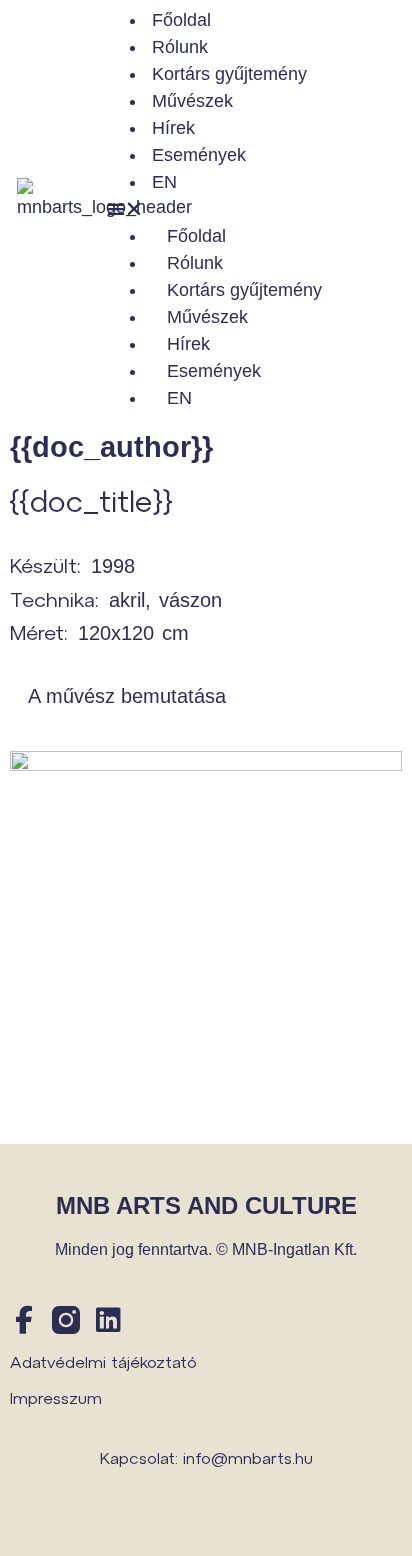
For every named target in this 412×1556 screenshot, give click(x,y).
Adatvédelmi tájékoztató (103, 1361)
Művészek (192, 101)
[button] (256, 209)
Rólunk (180, 47)
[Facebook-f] (24, 1320)
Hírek (173, 128)
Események (199, 155)
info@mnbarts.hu (248, 1457)
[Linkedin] (108, 1320)
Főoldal (181, 20)
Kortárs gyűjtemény (229, 74)
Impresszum (56, 1397)
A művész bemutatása (127, 696)
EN (164, 182)
